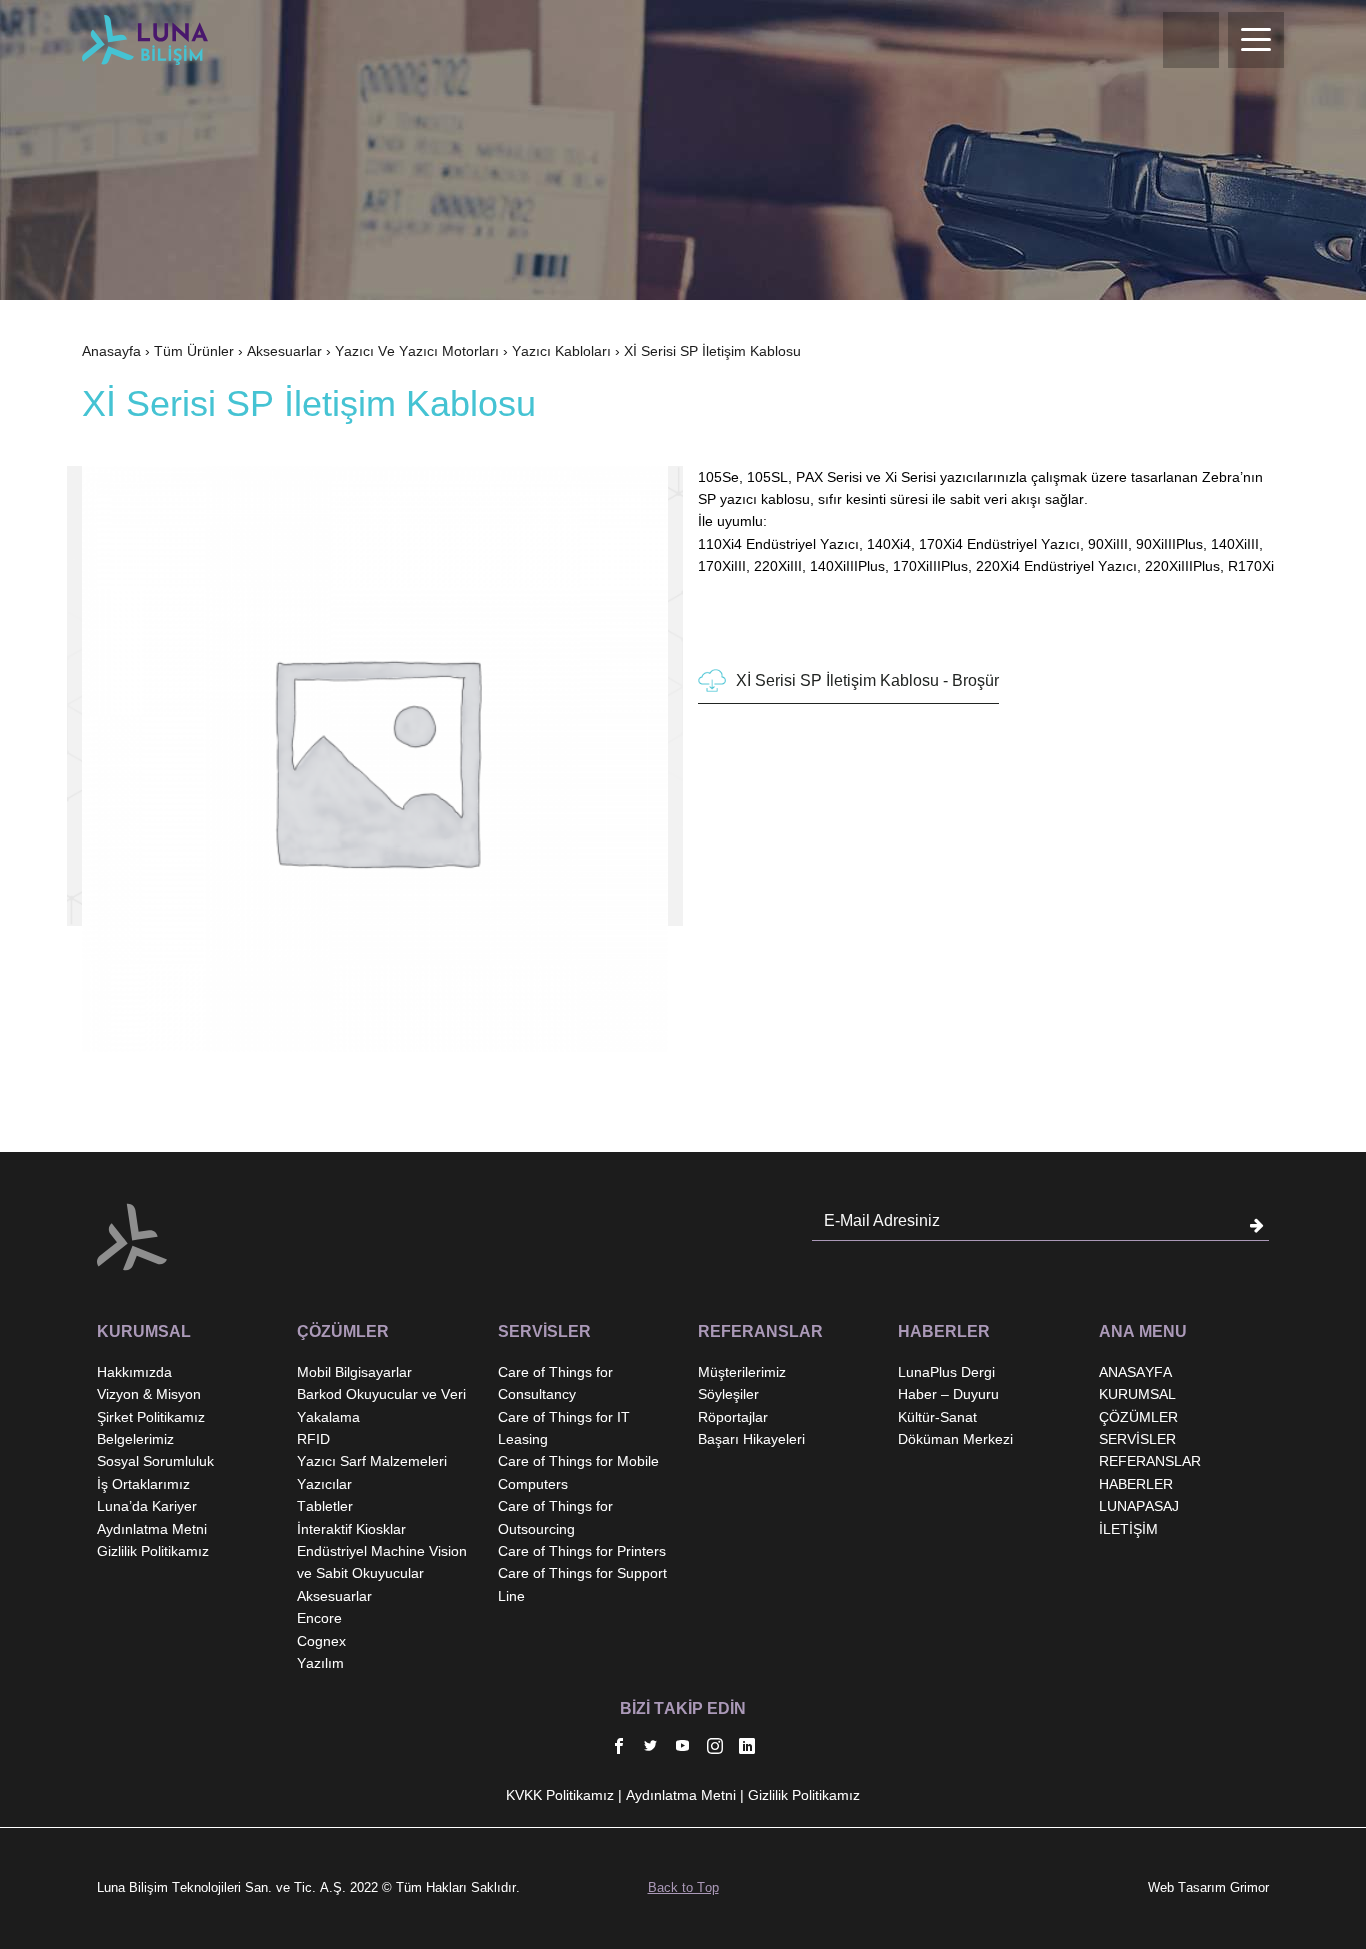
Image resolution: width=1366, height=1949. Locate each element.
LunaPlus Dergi (946, 1372)
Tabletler (325, 1506)
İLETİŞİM (1128, 1529)
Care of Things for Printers (582, 1551)
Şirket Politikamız (151, 1417)
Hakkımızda (134, 1372)
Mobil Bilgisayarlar (354, 1372)
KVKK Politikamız (560, 1795)
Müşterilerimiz (742, 1372)
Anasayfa (111, 351)
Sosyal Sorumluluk (155, 1461)
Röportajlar (733, 1417)
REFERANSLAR (1150, 1461)
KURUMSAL (1137, 1394)
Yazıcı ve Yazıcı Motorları (417, 351)
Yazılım (320, 1663)
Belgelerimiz (135, 1439)
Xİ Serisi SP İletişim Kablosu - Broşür (867, 680)
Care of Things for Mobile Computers (578, 1472)
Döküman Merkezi (955, 1439)
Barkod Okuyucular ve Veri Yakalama (381, 1405)
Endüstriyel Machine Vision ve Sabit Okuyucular (382, 1562)
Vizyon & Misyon (149, 1394)
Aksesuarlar (284, 351)
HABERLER (1136, 1484)
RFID (313, 1439)
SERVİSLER (1137, 1439)
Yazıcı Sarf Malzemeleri (372, 1461)
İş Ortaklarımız (143, 1484)
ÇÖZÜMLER (1138, 1417)
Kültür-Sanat (937, 1417)
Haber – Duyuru (948, 1394)
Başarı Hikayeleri (751, 1439)
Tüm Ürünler (194, 351)
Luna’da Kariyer (147, 1506)
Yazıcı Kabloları (561, 351)
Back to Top (683, 1887)
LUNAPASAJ (1139, 1506)
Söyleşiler (728, 1394)
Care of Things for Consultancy (555, 1383)
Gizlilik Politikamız (153, 1551)
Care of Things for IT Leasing (564, 1428)
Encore (319, 1618)
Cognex (321, 1641)
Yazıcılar (324, 1484)
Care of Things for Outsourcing (555, 1517)
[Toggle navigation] (1256, 40)
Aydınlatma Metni (152, 1529)
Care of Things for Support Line (582, 1584)
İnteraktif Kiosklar (351, 1529)
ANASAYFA (1135, 1372)
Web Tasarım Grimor (1208, 1887)
